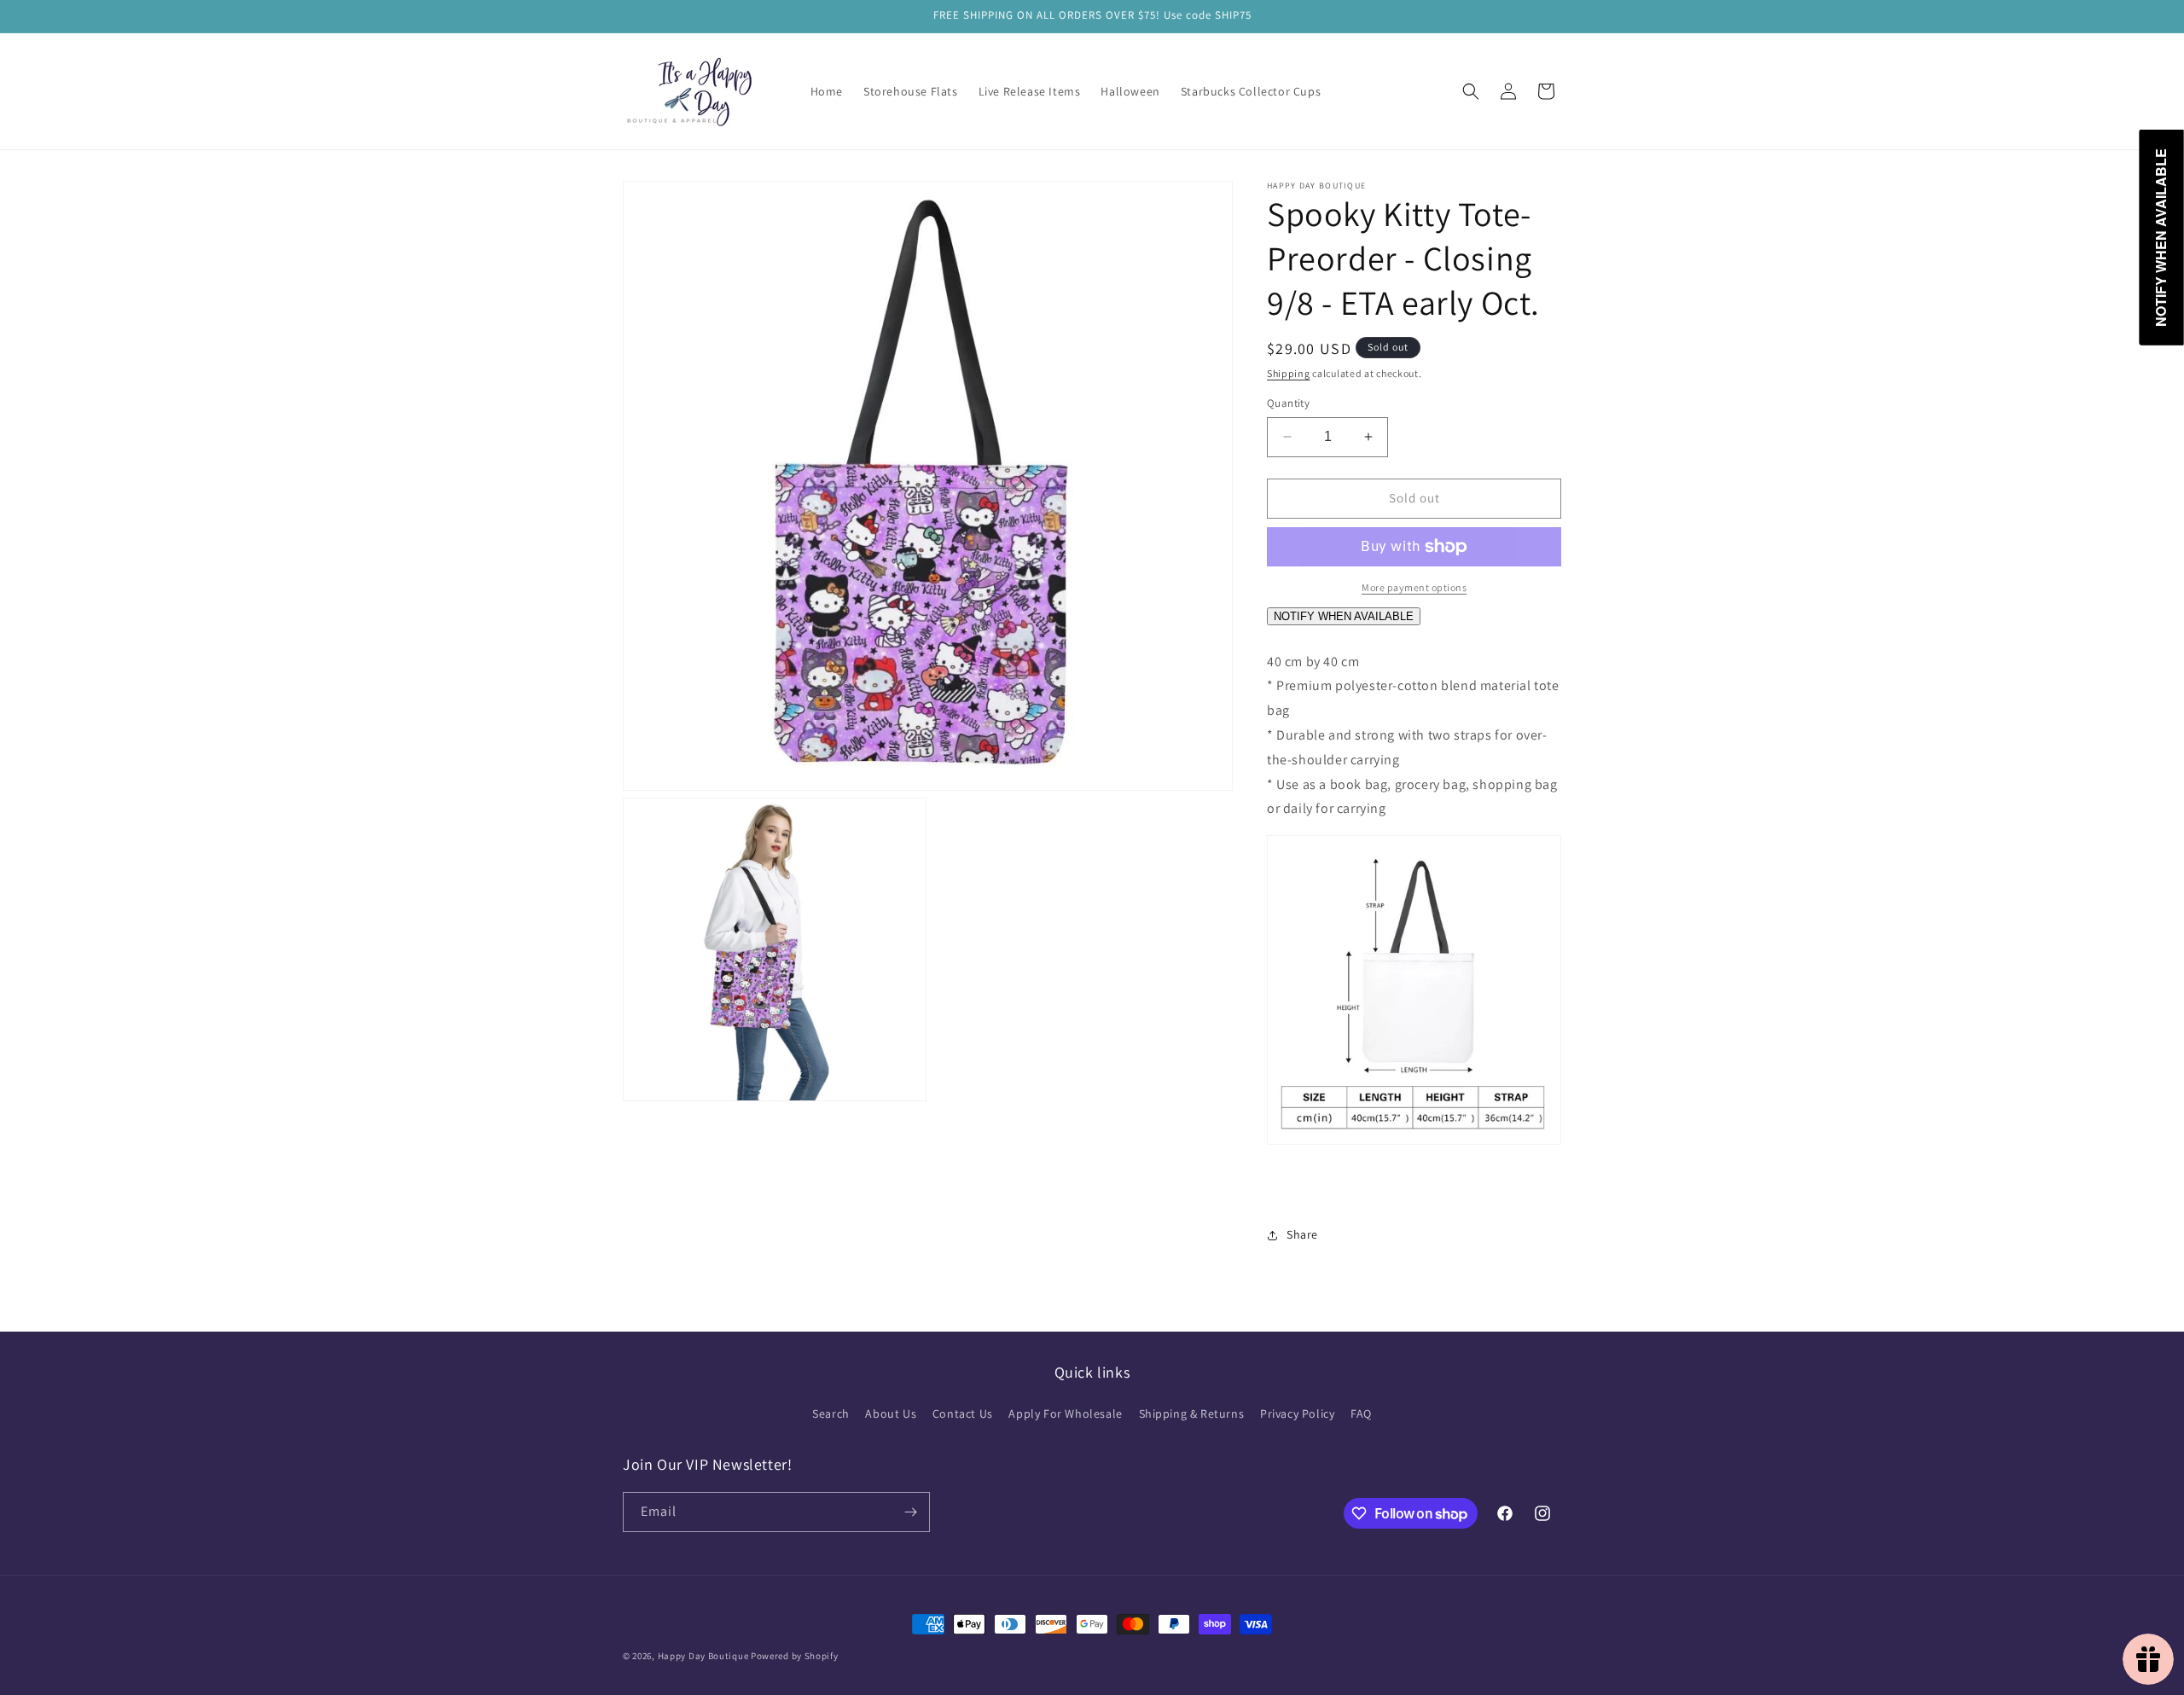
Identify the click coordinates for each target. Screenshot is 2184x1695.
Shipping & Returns (1192, 1413)
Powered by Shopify (795, 1656)
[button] (1471, 91)
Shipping (1289, 373)
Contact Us (963, 1413)
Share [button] (1302, 1234)
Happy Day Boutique (703, 1656)
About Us (891, 1413)
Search (831, 1413)
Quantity (1288, 403)
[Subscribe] (910, 1512)
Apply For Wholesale (1065, 1413)
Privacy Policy (1297, 1413)
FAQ (1361, 1413)
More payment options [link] (1414, 587)
